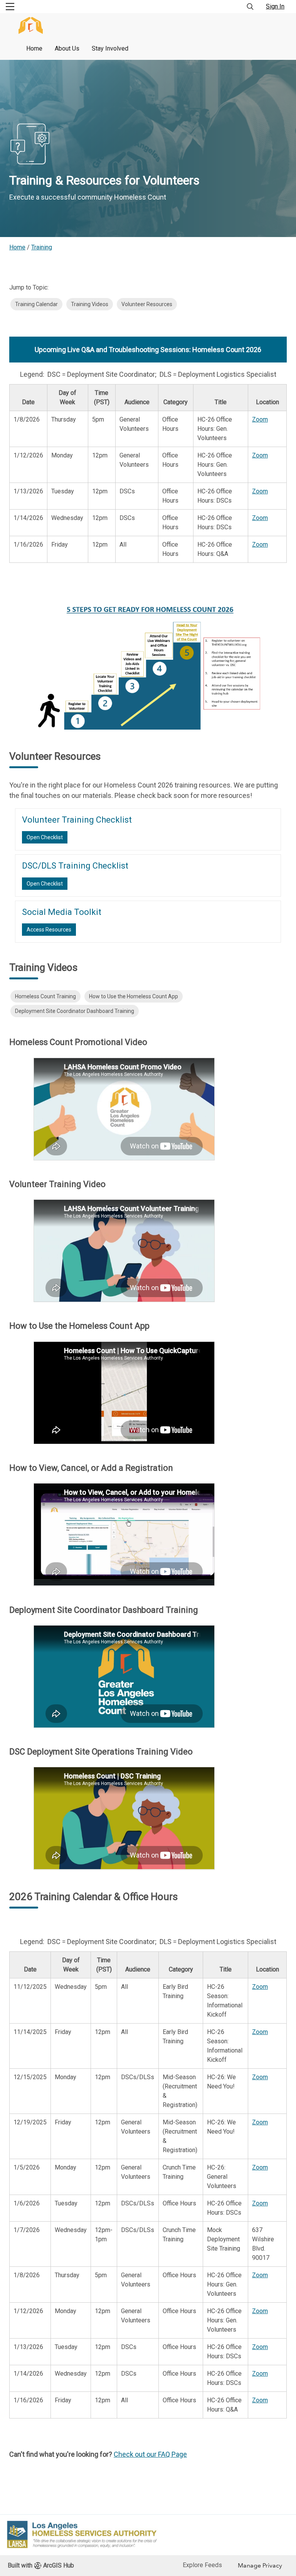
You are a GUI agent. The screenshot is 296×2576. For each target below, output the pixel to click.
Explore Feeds (202, 2565)
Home (34, 48)
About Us (67, 48)
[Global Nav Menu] (10, 7)
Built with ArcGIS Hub (41, 2565)
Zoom (260, 419)
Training (42, 247)
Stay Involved (110, 48)
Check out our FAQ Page (150, 2454)
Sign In (275, 6)
